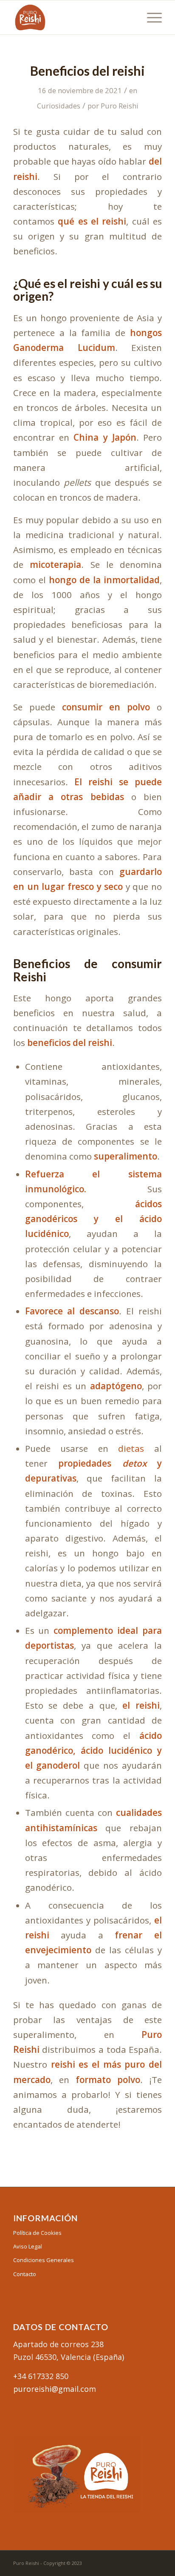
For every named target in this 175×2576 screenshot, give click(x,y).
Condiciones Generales (44, 2260)
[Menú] (150, 17)
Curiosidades (59, 106)
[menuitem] (150, 17)
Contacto (25, 2274)
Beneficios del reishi (87, 71)
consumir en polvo (106, 707)
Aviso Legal (28, 2246)
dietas (131, 1448)
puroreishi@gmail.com (55, 2389)
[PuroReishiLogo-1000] (73, 17)
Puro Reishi (120, 106)
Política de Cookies (37, 2233)
